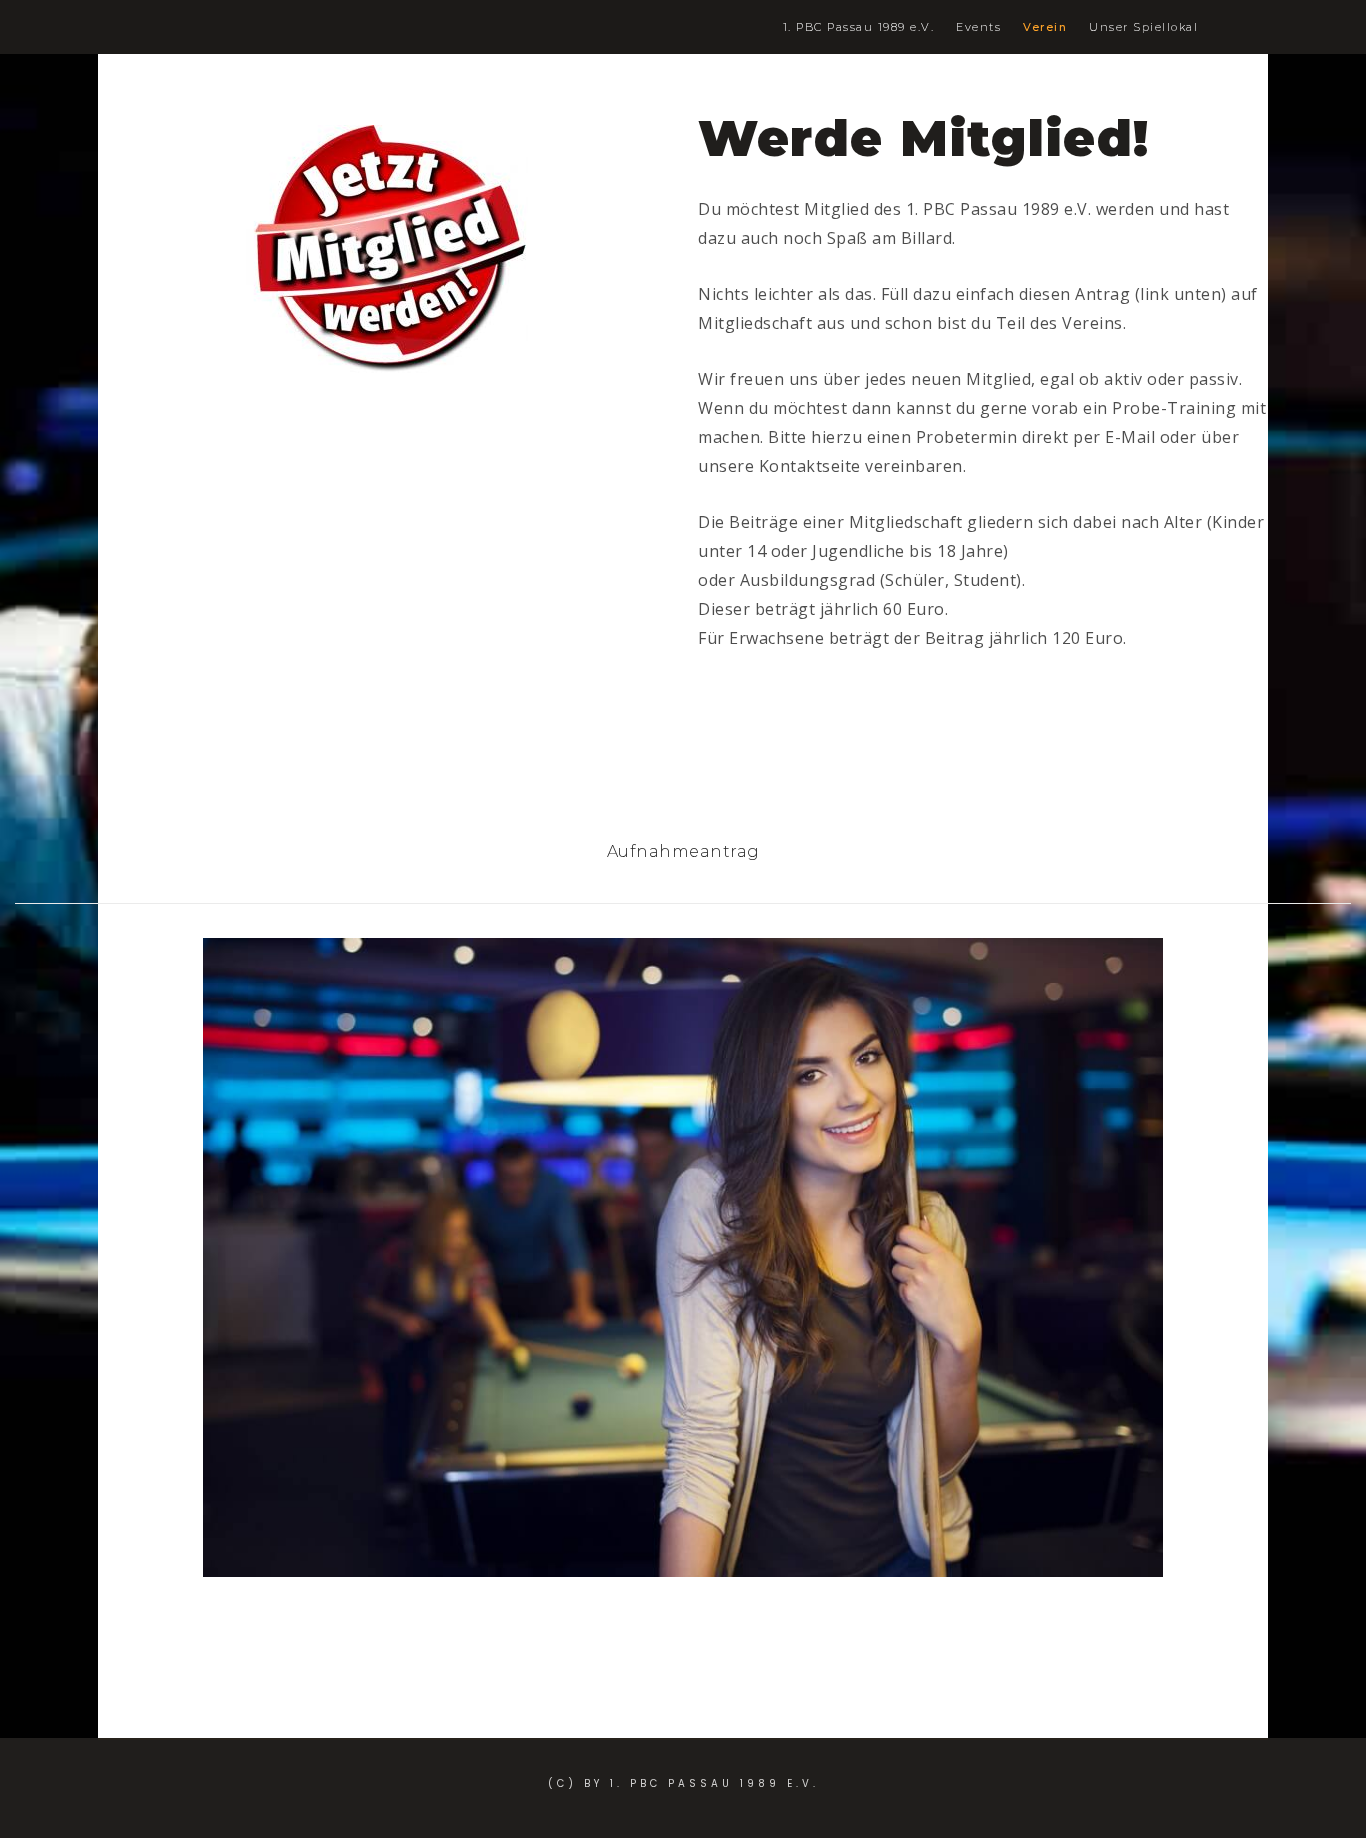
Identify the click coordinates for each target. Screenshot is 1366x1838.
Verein (1045, 27)
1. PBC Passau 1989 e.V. (859, 27)
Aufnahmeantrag (683, 851)
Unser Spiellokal (1143, 27)
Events (978, 27)
